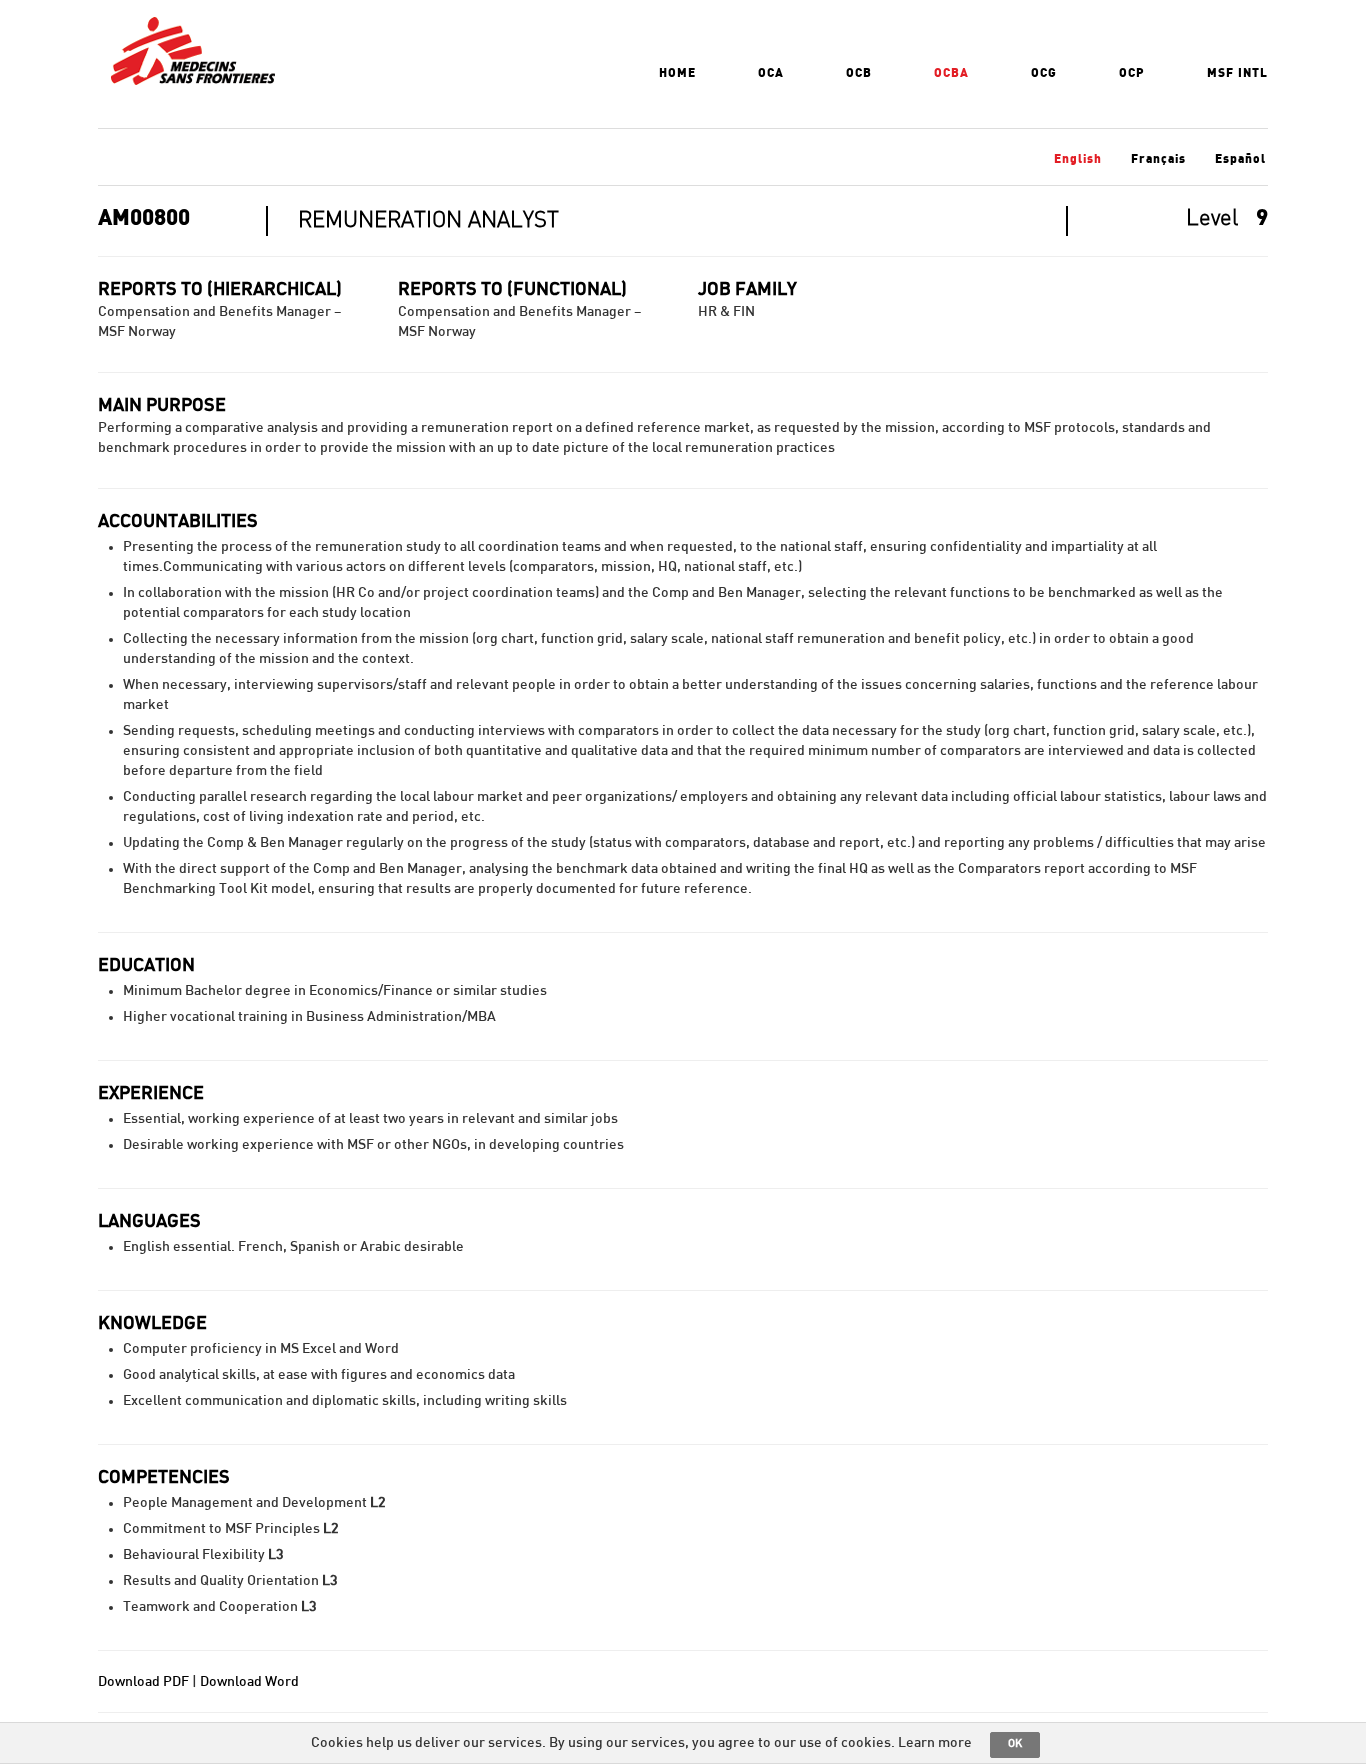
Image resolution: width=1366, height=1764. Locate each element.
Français (1158, 159)
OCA (771, 73)
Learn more (935, 1743)
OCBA (951, 73)
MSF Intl (1237, 73)
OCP (1132, 73)
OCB (859, 73)
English (1078, 159)
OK (1015, 1743)
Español (1240, 159)
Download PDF (143, 1682)
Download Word (249, 1682)
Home (677, 73)
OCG (1044, 73)
